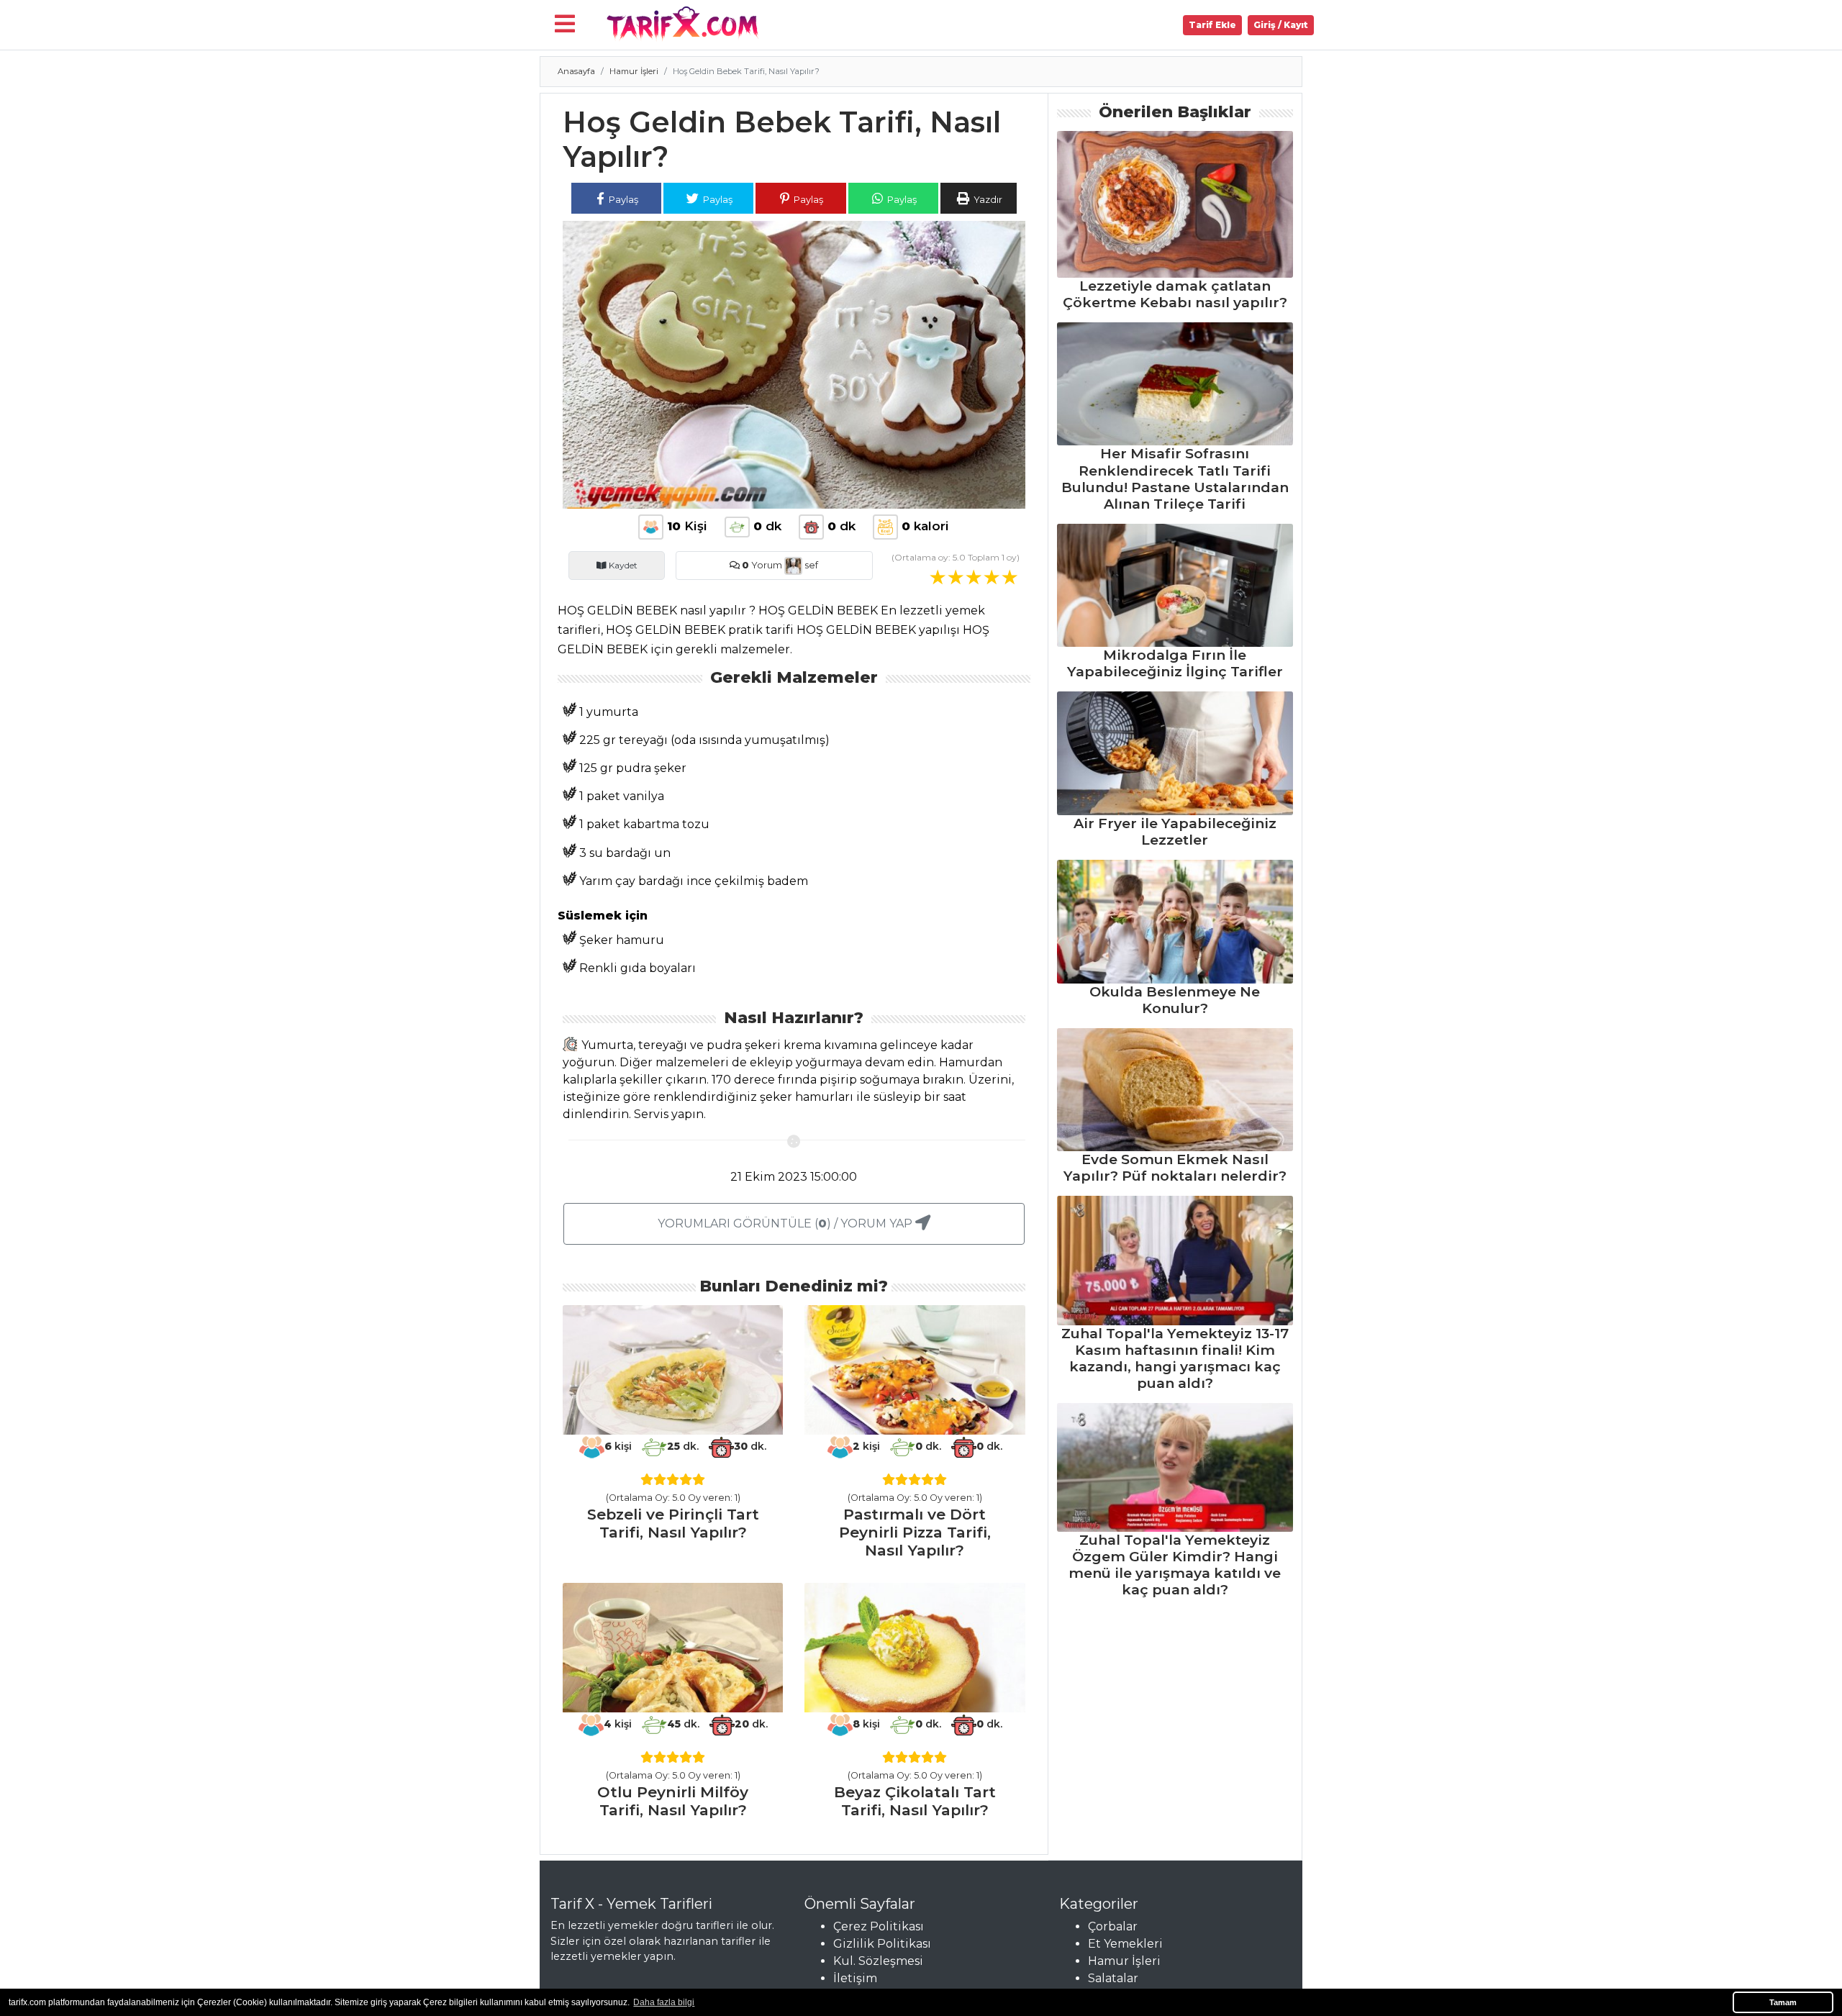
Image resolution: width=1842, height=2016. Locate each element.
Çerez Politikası (879, 1926)
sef (810, 565)
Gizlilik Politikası (882, 1944)
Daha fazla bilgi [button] (664, 2002)
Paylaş (622, 199)
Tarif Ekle (1212, 25)
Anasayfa (576, 71)
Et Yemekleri (1125, 1944)
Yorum (762, 565)
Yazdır (987, 199)
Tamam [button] (1783, 2002)
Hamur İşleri (634, 71)
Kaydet (622, 565)
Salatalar (1113, 1978)
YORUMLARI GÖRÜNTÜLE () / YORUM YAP (786, 1223)
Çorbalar (1113, 1926)
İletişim (855, 1978)
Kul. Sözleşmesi (878, 1961)
